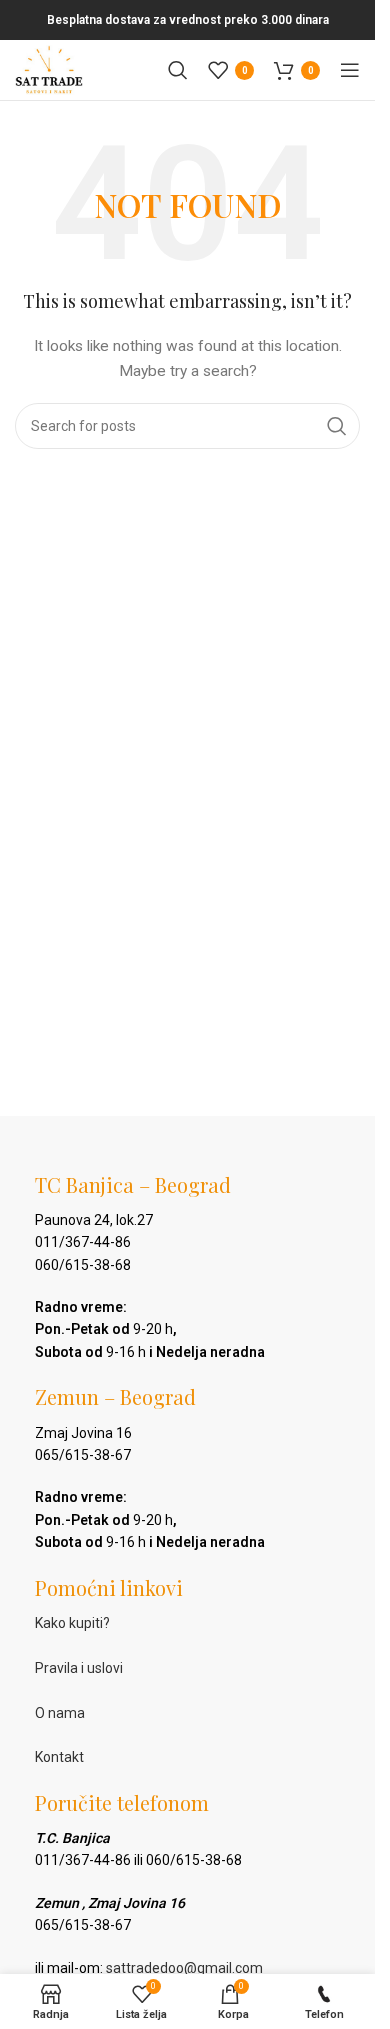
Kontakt (59, 1757)
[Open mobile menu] (350, 70)
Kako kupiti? (72, 1623)
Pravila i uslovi (79, 1668)
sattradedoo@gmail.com (184, 1968)
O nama (60, 1713)
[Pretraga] (178, 70)
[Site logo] (49, 69)
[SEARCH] (337, 426)
